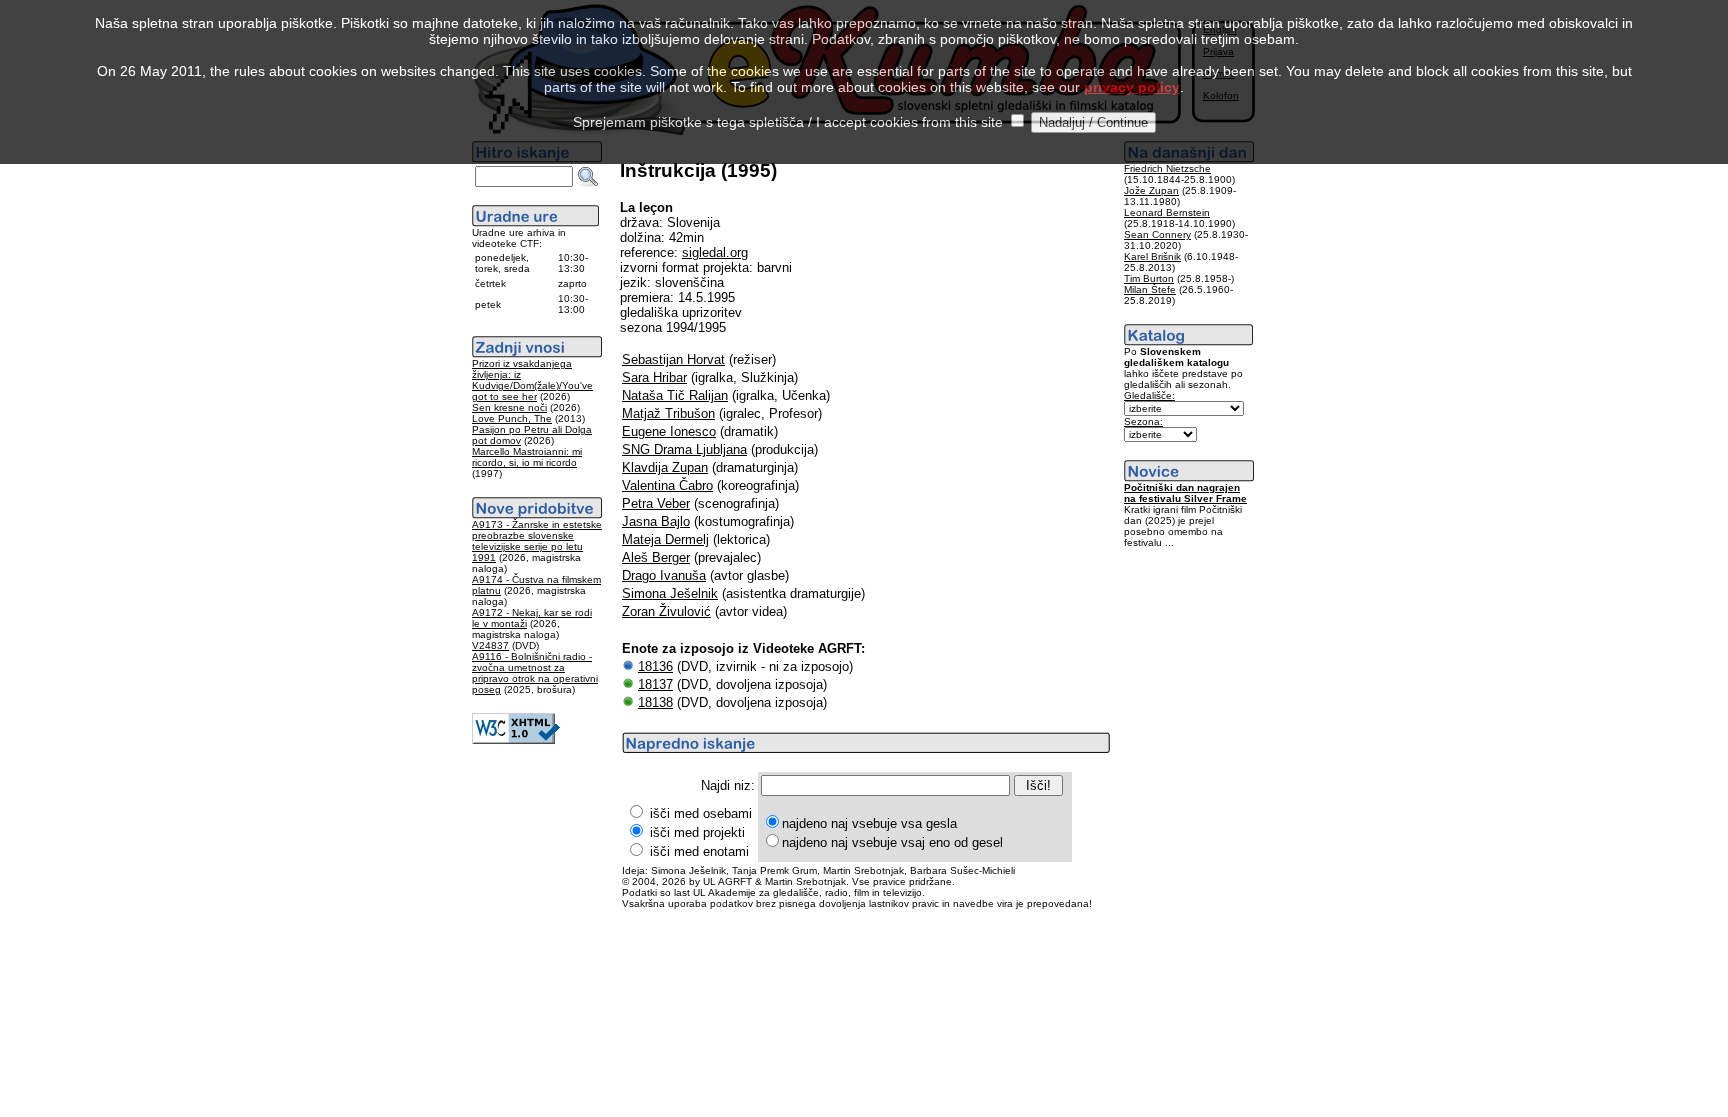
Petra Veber (656, 503)
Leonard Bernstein (1167, 212)
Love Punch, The (512, 418)
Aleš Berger (656, 557)
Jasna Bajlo (656, 521)
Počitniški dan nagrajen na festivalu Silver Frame (1185, 493)
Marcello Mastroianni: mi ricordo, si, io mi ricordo (527, 457)
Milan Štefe (1150, 289)
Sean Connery (1157, 234)
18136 (655, 666)
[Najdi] (588, 177)
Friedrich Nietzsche (1167, 168)
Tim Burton (1149, 278)
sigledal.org (715, 252)
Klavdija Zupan (665, 467)
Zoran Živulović (666, 611)
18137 (655, 684)
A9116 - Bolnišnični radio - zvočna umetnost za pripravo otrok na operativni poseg (535, 673)
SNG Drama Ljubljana (684, 449)
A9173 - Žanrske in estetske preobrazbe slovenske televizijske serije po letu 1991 (537, 541)
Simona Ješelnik (670, 593)
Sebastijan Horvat (673, 359)
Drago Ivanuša (664, 575)
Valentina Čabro (667, 485)
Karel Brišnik (1152, 256)
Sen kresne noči (509, 407)
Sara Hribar (654, 377)
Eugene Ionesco (669, 431)
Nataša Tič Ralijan (675, 395)
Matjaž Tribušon (668, 413)
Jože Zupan (1151, 190)
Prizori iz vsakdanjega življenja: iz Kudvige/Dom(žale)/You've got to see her (532, 380)
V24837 (490, 645)
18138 (655, 702)
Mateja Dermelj (665, 539)
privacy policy (1132, 87)
